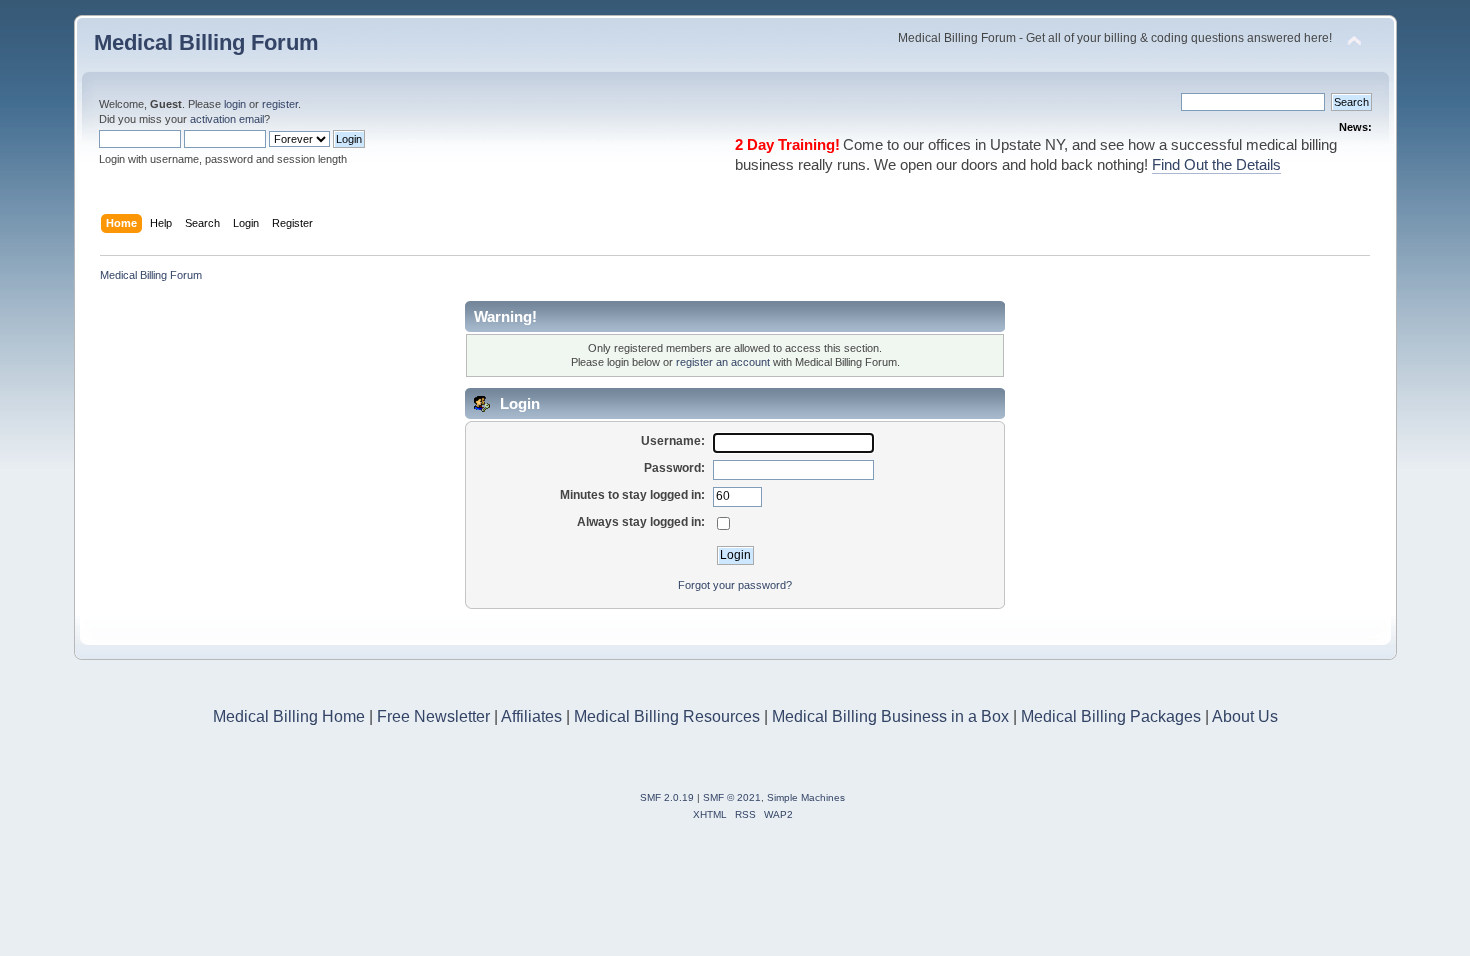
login (235, 104)
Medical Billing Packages (1111, 716)
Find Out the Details (1216, 165)
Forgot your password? (735, 585)
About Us (1245, 716)
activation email (227, 119)
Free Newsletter (433, 716)
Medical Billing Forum (206, 42)
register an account (723, 362)
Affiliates (531, 716)
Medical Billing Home (289, 716)
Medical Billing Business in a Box (890, 716)
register (280, 104)
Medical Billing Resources (667, 716)
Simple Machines (806, 797)
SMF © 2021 (732, 797)
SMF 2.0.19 (667, 797)
